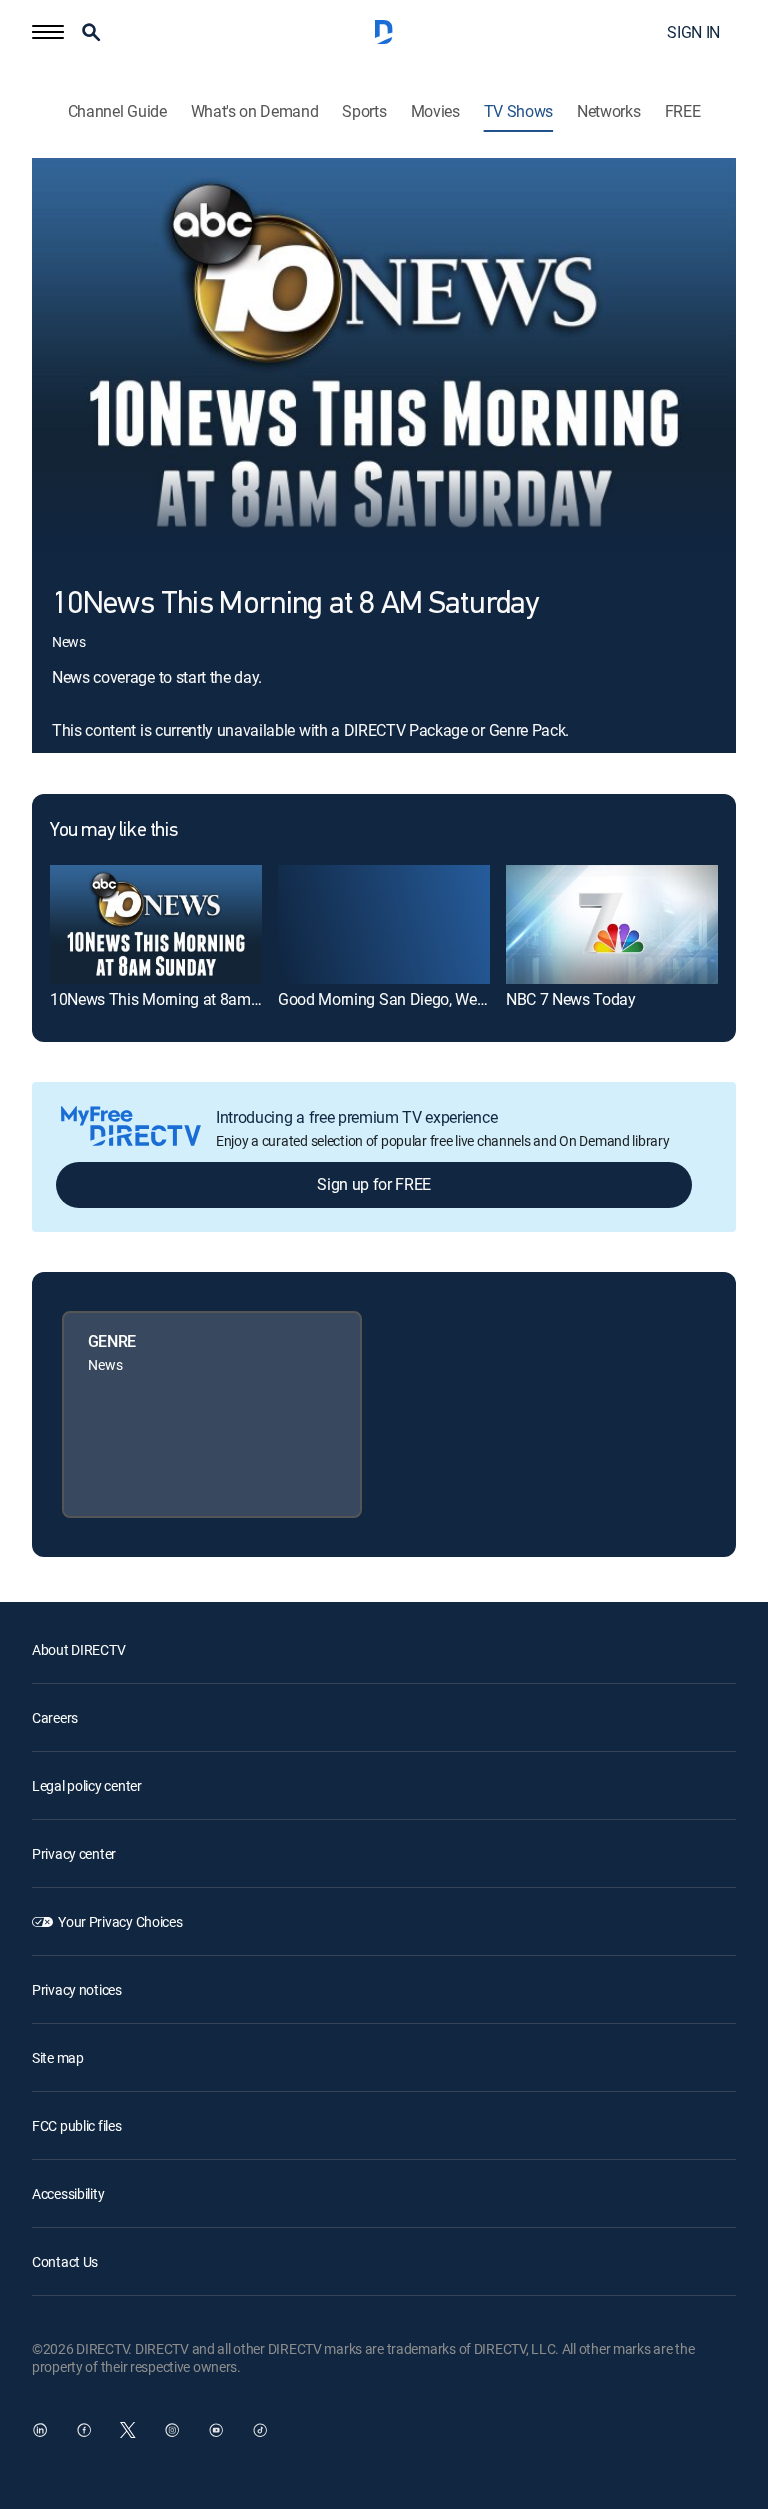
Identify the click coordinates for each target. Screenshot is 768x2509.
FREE (683, 111)
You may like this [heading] (113, 831)
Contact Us (65, 2261)
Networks (608, 111)
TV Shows (518, 111)
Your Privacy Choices (120, 1921)
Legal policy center (87, 1785)
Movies (435, 111)
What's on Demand (255, 111)
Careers (55, 1717)
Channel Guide (117, 111)
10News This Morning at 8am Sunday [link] (178, 999)
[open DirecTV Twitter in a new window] (128, 2430)
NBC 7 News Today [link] (571, 999)
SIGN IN (693, 32)
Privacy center (74, 1853)
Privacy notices (77, 1989)
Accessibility (68, 2193)
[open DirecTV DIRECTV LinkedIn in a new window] (40, 2430)
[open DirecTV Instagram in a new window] (172, 2430)
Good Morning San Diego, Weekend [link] (397, 999)
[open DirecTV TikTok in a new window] (260, 2430)
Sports (364, 111)
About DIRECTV (78, 1649)
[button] (48, 32)
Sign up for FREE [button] (374, 1184)
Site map (58, 2057)
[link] (156, 924)
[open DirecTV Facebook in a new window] (84, 2430)
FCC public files (77, 2125)
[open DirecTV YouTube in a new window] (216, 2430)
